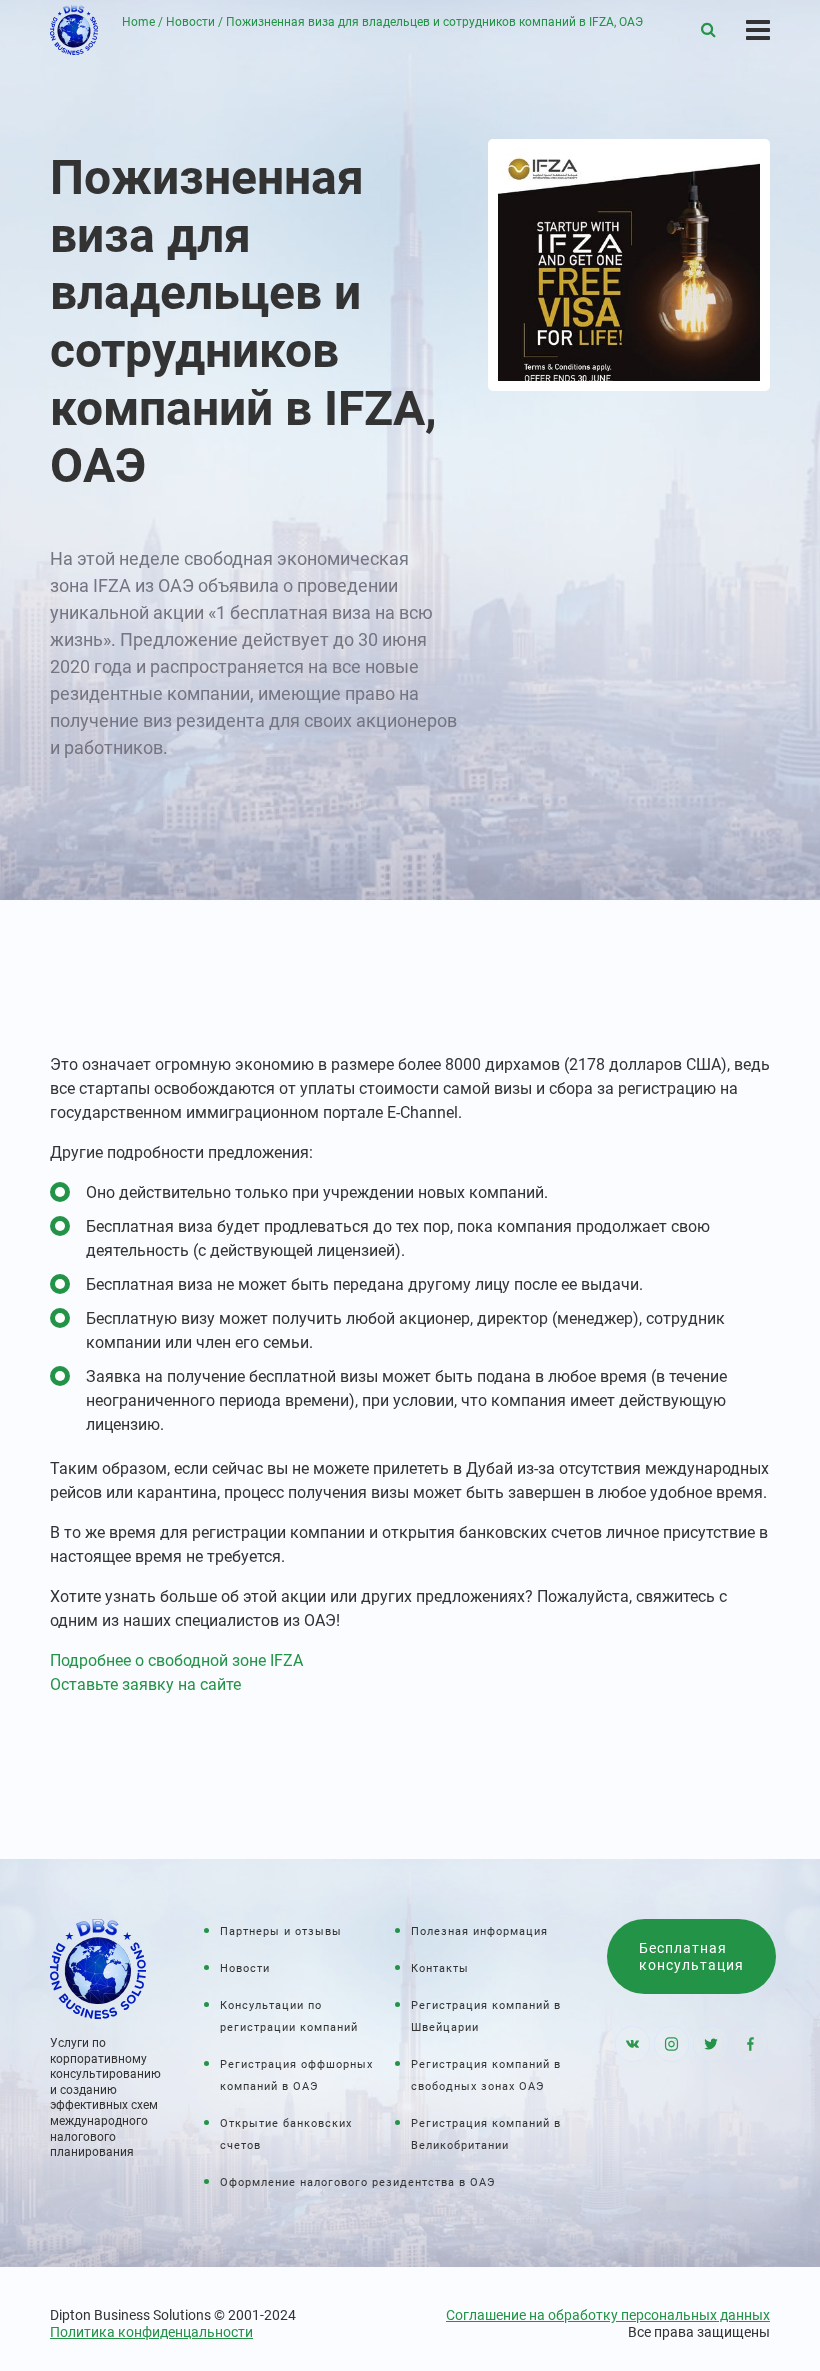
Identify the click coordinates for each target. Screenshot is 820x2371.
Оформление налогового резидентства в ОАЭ (357, 2182)
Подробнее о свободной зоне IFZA (176, 1660)
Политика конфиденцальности (151, 2332)
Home (138, 22)
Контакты (440, 1968)
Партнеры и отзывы (281, 1931)
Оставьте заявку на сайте (145, 1684)
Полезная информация (479, 1931)
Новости (190, 22)
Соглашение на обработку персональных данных (608, 2315)
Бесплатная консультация (691, 1956)
